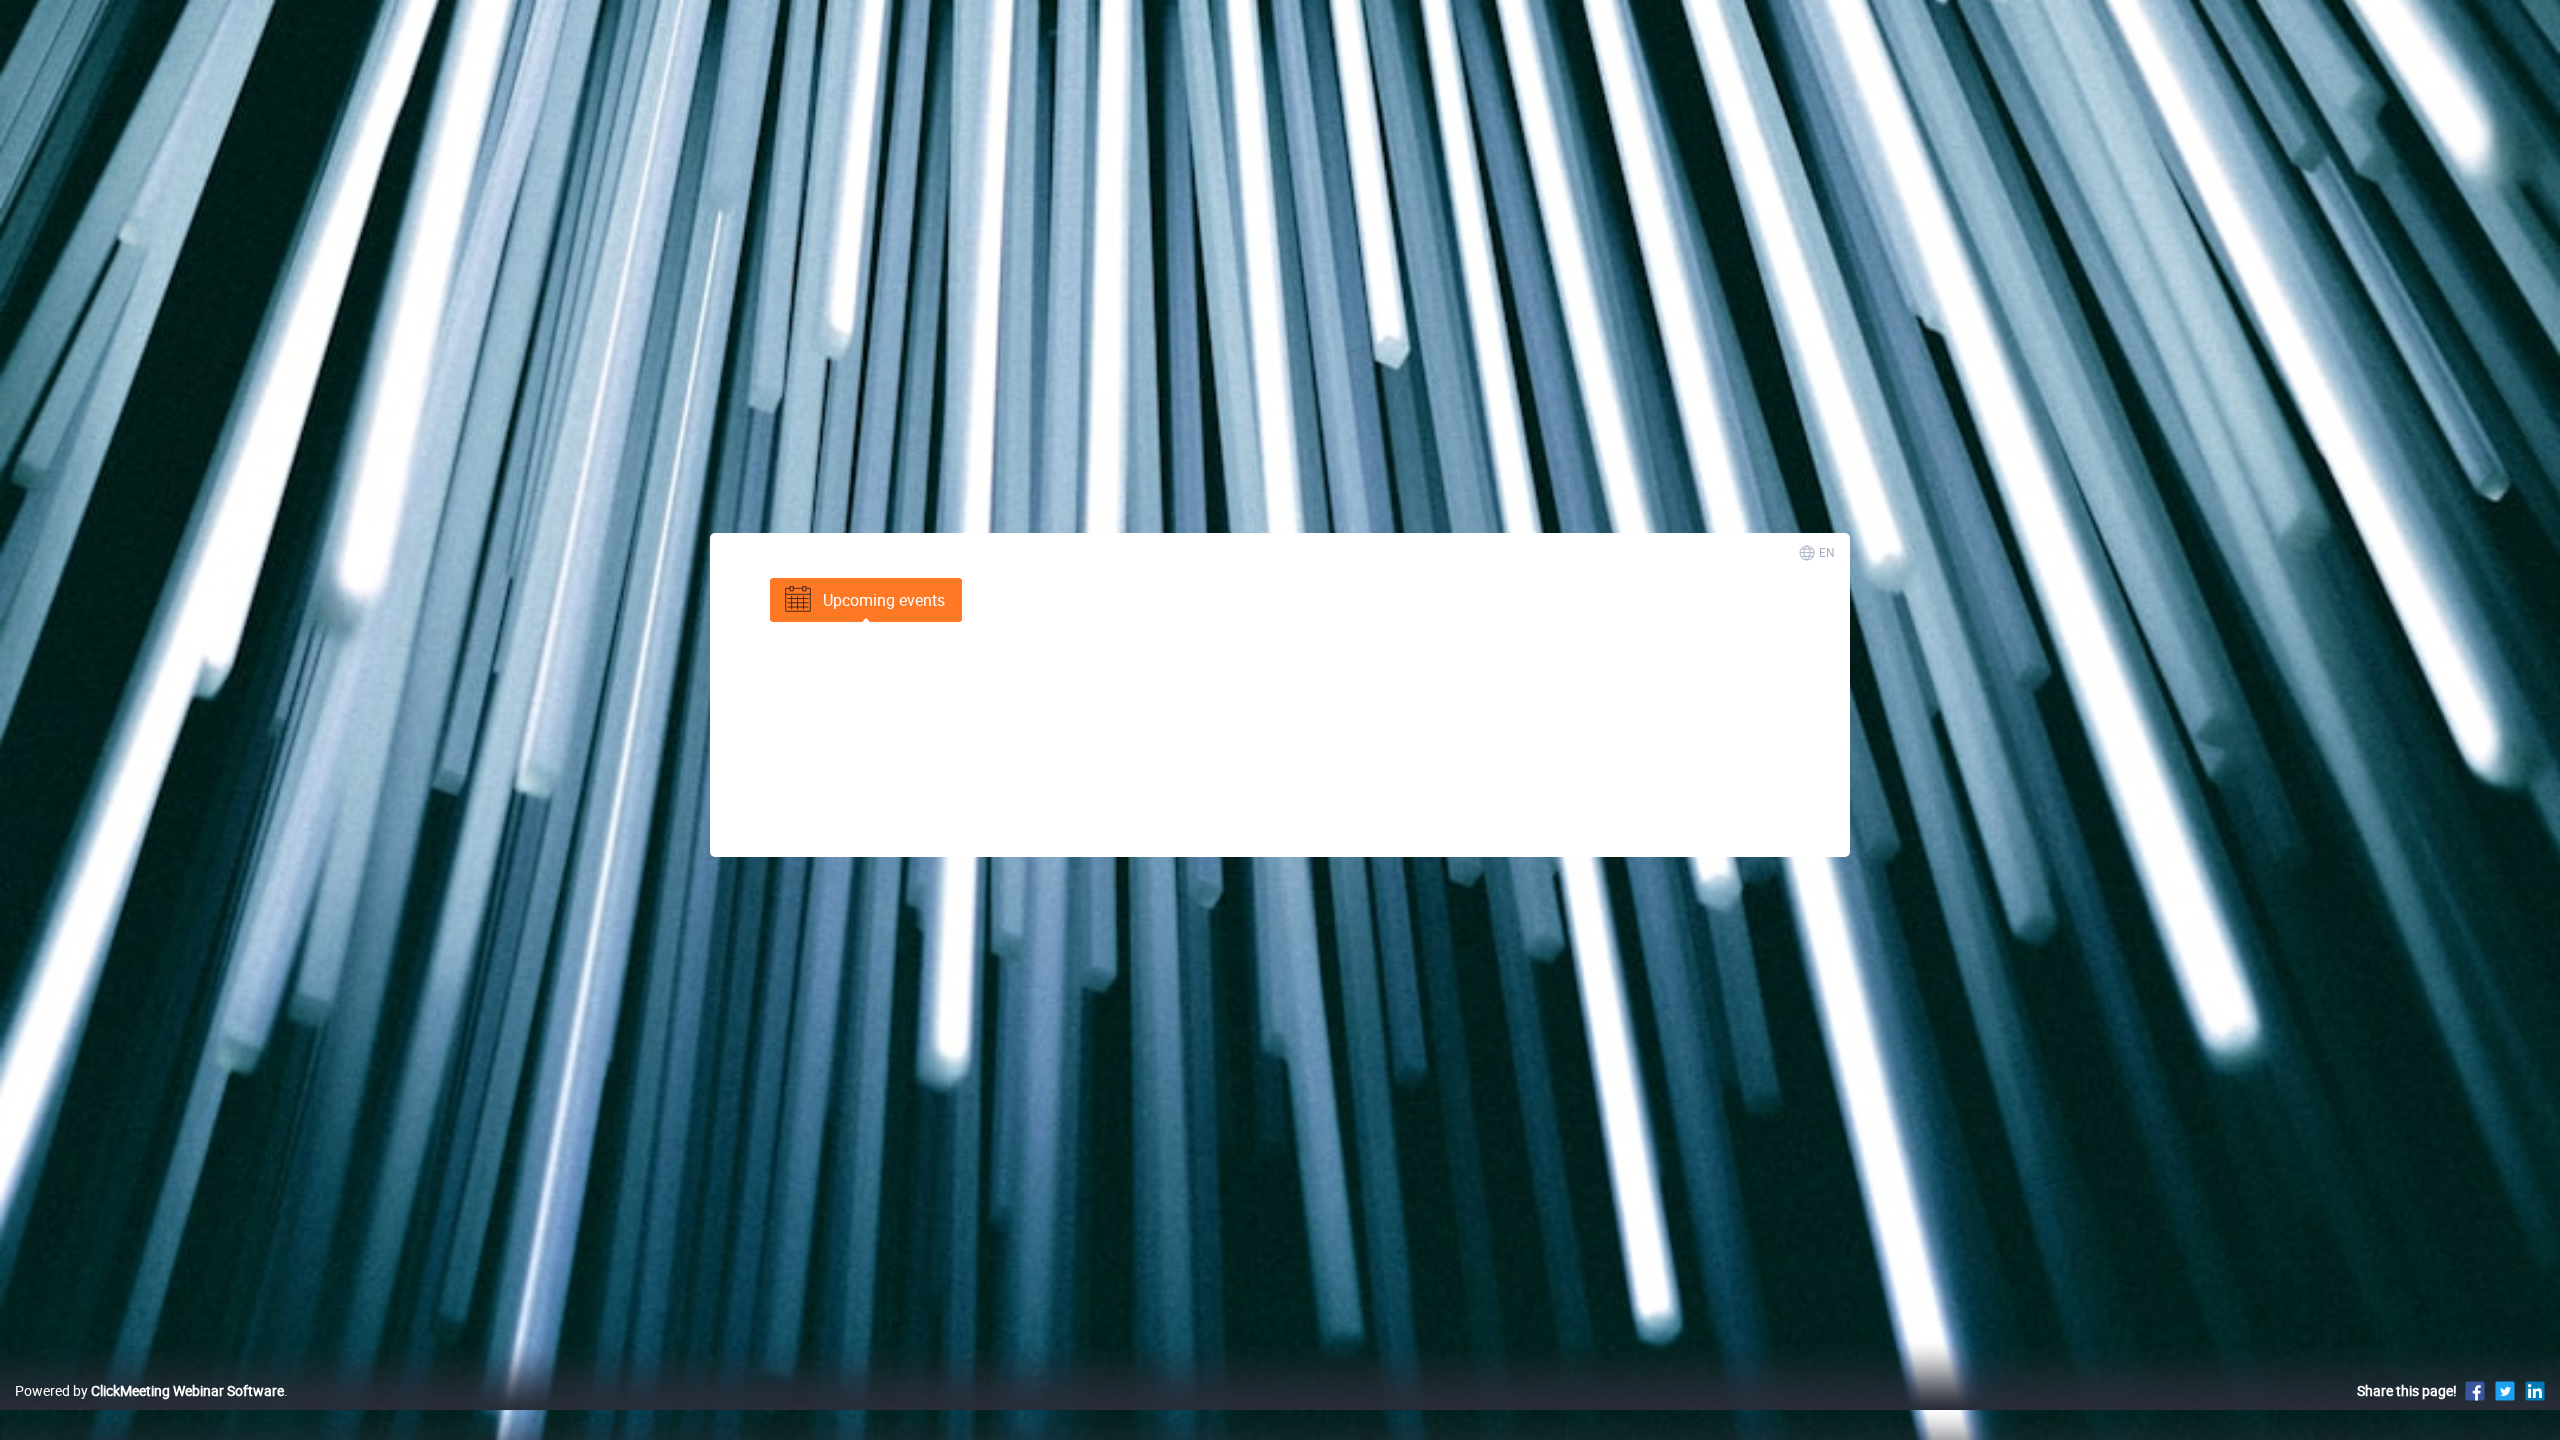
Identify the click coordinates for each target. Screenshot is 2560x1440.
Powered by (149, 1390)
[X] (2505, 1390)
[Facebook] (2475, 1390)
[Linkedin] (2535, 1390)
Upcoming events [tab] (884, 600)
